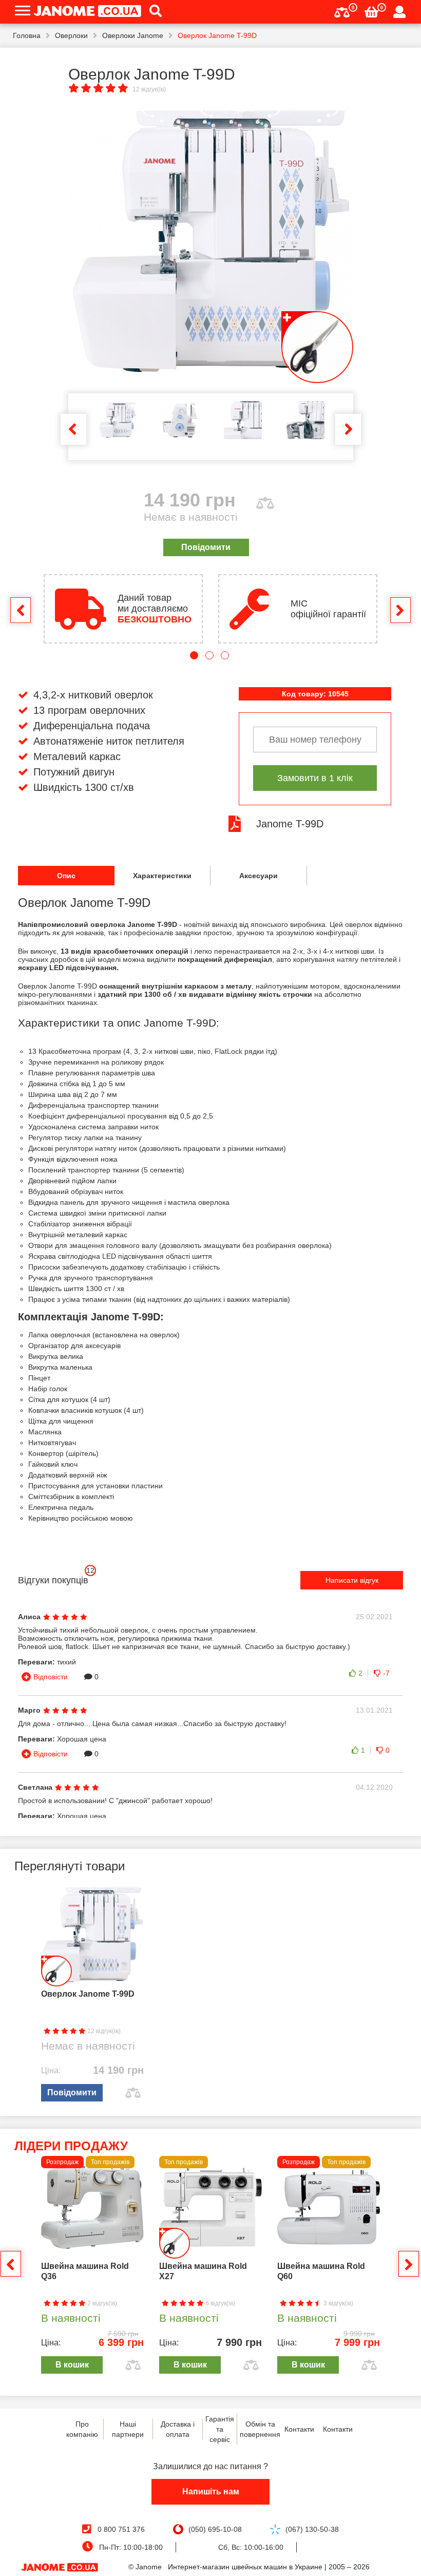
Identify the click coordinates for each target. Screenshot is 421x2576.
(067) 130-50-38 (312, 2529)
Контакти (299, 2429)
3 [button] (225, 655)
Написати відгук (352, 1580)
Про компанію (82, 2429)
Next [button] (348, 429)
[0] (342, 11)
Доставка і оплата (178, 2429)
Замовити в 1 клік (315, 778)
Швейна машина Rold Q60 (321, 2271)
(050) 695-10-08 (215, 2529)
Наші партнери (128, 2429)
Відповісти (51, 1677)
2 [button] (209, 655)
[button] (152, 12)
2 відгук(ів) (101, 2303)
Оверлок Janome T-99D (88, 1994)
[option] (211, 242)
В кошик (72, 2365)
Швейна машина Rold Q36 (85, 2271)
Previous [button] (73, 429)
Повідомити (206, 547)
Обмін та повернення (260, 2429)
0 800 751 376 (121, 2529)
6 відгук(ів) (219, 2303)
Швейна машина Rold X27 (203, 2271)
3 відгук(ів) (338, 2303)
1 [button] (194, 655)
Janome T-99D (290, 824)
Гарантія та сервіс (220, 2429)
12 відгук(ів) (149, 89)
